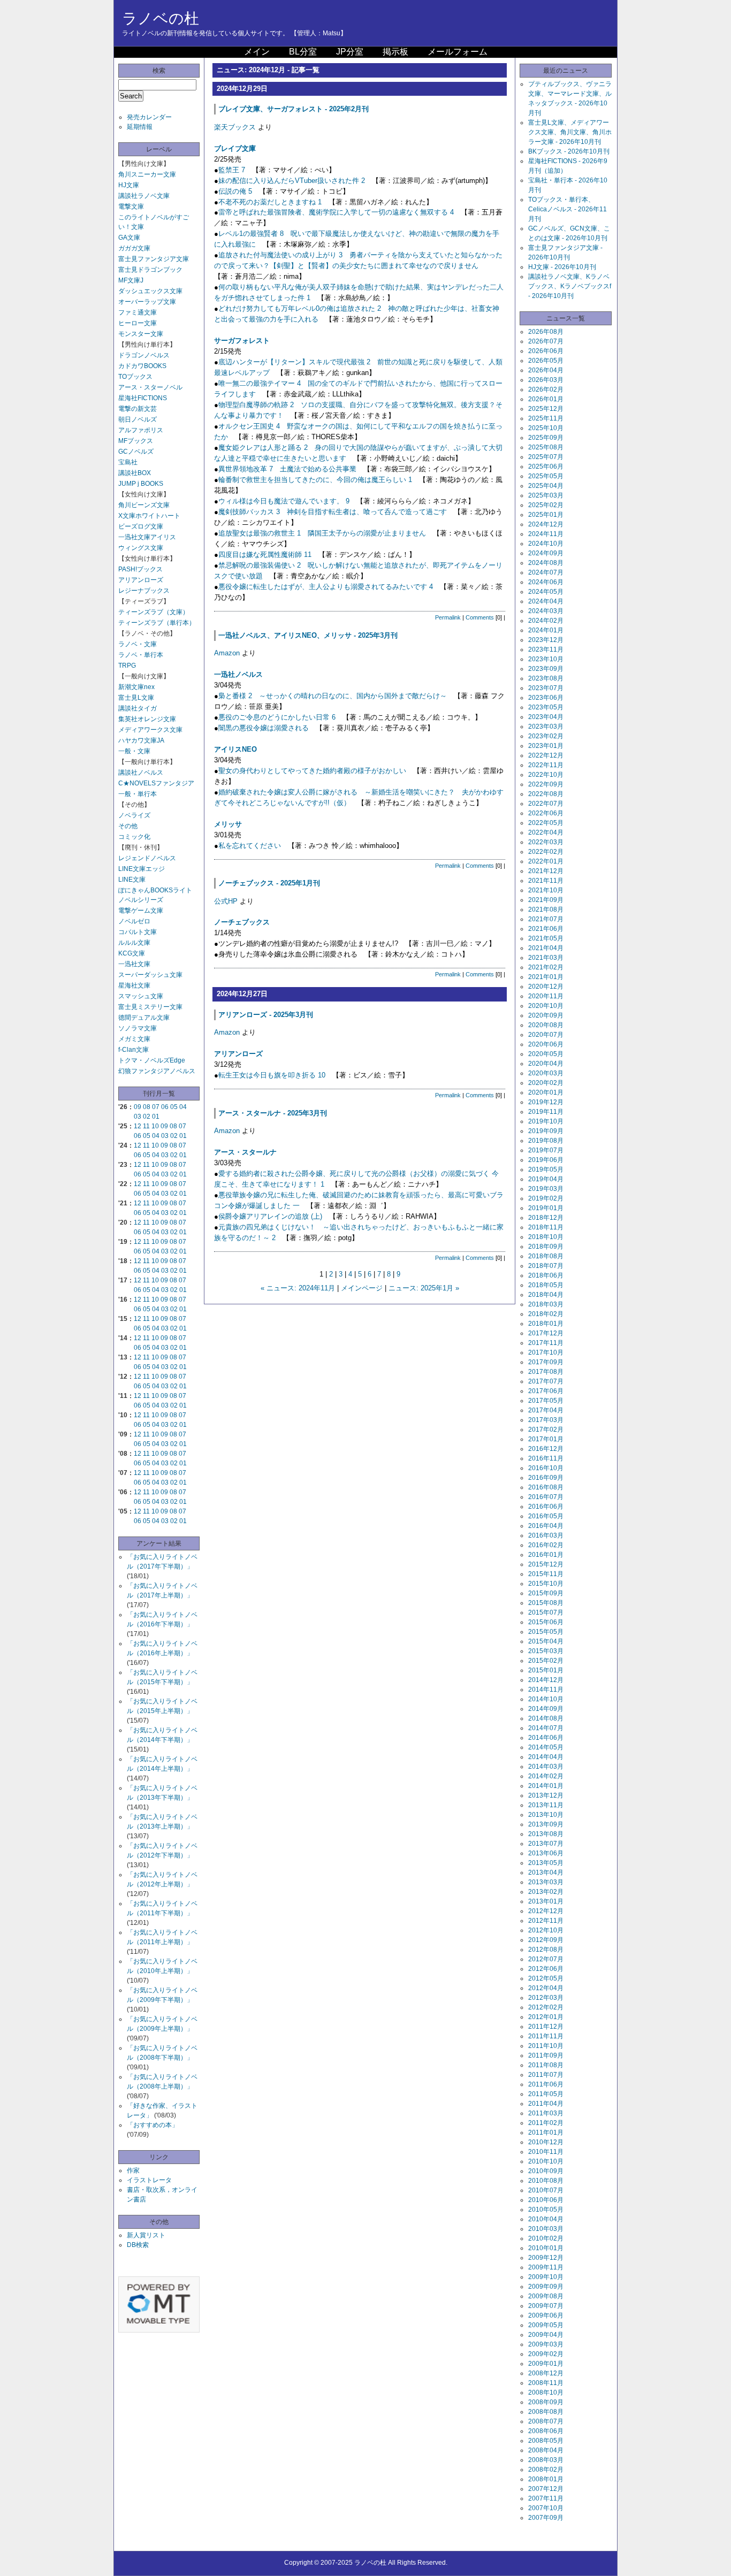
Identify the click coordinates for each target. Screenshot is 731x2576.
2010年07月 (546, 2190)
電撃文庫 (131, 207)
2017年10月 (546, 1352)
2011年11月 (546, 2036)
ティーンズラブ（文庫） (154, 612)
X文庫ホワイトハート (149, 516)
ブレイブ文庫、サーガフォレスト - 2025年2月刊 (294, 109)
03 (138, 1117)
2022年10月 (546, 775)
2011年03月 (546, 2113)
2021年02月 (546, 967)
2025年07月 (546, 457)
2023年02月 (546, 736)
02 (147, 1117)
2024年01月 (546, 630)
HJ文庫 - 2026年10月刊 (562, 267)
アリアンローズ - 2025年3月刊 (266, 1015)
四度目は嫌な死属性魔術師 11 (265, 555)
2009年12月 (546, 2258)
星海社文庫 (134, 985)
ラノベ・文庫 (138, 644)
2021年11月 (546, 881)
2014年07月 (546, 1728)
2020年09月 (546, 1015)
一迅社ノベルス (238, 674)
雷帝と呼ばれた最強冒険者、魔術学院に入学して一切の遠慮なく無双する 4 (336, 212)
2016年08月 (546, 1487)
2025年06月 (546, 467)
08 (147, 1107)
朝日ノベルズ (138, 419)
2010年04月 (546, 2219)
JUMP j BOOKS (141, 484)
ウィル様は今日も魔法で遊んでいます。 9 (284, 501)
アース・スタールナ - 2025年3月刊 (273, 1113)
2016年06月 (546, 1507)
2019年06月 (546, 1160)
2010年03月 (546, 2229)
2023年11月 (546, 649)
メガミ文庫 (134, 1039)
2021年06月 (546, 929)
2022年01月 (546, 861)
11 (146, 1126)
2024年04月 (546, 601)
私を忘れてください (250, 846)
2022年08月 (546, 794)
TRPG (127, 666)
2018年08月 (546, 1256)
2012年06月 (546, 1969)
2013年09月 (546, 1824)
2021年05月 (546, 938)
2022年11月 (546, 765)
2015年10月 (546, 1584)
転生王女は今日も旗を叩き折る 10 (272, 1075)
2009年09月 (546, 2287)
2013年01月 (546, 1901)
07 (156, 1107)
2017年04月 (546, 1410)
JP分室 (350, 52)
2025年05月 (546, 476)
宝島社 (128, 462)
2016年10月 (546, 1468)
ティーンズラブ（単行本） (157, 623)
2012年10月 (546, 1930)
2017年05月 (546, 1401)
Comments (480, 617)
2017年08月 (546, 1372)
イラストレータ (149, 2180)
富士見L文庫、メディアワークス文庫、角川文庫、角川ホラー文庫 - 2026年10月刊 (570, 132)
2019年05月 (546, 1169)
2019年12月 (546, 1102)
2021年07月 (546, 919)
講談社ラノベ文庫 (144, 196)
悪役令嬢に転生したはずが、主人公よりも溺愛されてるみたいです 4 (326, 587)
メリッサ (228, 824)
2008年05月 (546, 2441)
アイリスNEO (235, 749)
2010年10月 (546, 2161)
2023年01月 (546, 746)
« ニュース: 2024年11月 (298, 1288)
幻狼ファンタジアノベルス (157, 1071)
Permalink (448, 617)
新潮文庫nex (136, 687)
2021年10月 (546, 890)
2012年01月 (546, 2017)
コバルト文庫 (138, 932)
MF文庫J (131, 280)
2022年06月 (546, 813)
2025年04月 (546, 486)
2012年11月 (546, 1921)
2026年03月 (546, 380)
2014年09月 (546, 1709)
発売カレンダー (149, 117)
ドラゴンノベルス (144, 355)
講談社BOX (135, 473)
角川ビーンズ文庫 (144, 505)
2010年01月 (546, 2248)
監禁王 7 (232, 170)
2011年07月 (546, 2075)
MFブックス (136, 441)
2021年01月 (546, 977)
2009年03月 (546, 2344)
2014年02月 (546, 1776)
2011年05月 (546, 2094)
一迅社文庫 (134, 964)
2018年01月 (546, 1324)
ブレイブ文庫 (235, 148)
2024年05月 (546, 592)
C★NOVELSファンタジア (156, 783)
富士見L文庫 (136, 698)
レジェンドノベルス (147, 858)
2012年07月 (546, 1959)
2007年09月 (546, 2518)
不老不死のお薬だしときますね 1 (270, 202)
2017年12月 (546, 1333)
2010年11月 (546, 2152)
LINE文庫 (132, 880)
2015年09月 (546, 1593)
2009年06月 (546, 2315)
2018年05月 (546, 1285)
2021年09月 (546, 900)
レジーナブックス (144, 591)
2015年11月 (546, 1574)
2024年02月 (546, 621)
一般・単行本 (138, 794)
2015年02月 (546, 1661)
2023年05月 (546, 707)
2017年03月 (546, 1420)
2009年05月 (546, 2325)
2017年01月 (546, 1439)
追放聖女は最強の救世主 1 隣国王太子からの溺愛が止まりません (322, 533)
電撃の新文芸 (138, 409)
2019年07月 (546, 1150)
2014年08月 (546, 1718)
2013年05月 (546, 1863)
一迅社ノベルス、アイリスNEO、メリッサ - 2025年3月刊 (308, 635)
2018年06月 (546, 1275)
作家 (133, 2170)
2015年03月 (546, 1651)
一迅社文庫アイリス (147, 537)
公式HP (226, 901)
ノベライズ (134, 815)
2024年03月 (546, 611)
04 (183, 1107)
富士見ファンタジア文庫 (154, 259)
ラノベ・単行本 (141, 655)
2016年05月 (546, 1516)
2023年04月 (546, 717)
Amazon (227, 653)
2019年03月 (546, 1189)
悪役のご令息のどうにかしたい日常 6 (277, 717)
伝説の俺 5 (235, 191)
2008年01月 (546, 2479)
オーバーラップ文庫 (147, 302)
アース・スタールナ (245, 1152)
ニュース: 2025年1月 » (424, 1288)
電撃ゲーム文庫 (141, 911)
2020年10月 (546, 1006)
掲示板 (395, 52)
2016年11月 (546, 1458)
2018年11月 (546, 1227)
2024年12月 (546, 524)
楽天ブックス (235, 127)
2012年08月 (546, 1950)
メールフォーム (458, 52)
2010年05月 (546, 2210)
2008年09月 (546, 2402)
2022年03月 (546, 842)
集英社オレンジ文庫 (147, 719)
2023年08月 (546, 678)
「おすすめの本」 (153, 2125)
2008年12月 (546, 2373)
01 (156, 1117)
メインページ (362, 1288)
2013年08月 (546, 1834)
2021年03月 (546, 958)
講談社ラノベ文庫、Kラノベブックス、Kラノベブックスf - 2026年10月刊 (570, 286)
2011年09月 (546, 2055)
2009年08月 (546, 2296)
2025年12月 (546, 409)
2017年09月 (546, 1362)
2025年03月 (546, 495)
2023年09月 (546, 669)
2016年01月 (546, 1555)
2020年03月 (546, 1073)
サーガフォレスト (242, 341)
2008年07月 (546, 2421)
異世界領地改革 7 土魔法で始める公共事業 (287, 469)
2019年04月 (546, 1179)
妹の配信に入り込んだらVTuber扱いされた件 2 (292, 181)
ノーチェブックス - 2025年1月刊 (269, 883)
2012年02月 (546, 2007)
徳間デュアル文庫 (144, 1018)
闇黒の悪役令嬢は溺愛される (264, 728)
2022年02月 (546, 852)
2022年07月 (546, 804)
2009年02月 (546, 2354)
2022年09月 (546, 784)
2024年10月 (546, 544)
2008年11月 (546, 2383)
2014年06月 (546, 1738)
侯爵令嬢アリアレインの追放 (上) (270, 1216)
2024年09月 (546, 553)
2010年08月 (546, 2181)
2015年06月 (546, 1622)
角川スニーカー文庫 (147, 174)
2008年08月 (546, 2412)
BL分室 (303, 52)
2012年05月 (546, 1978)
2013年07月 (546, 1844)
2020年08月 (546, 1025)
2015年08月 (546, 1603)
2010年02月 (546, 2238)
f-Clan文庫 (134, 1050)
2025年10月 (546, 428)
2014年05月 (546, 1747)
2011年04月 (546, 2104)
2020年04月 (546, 1064)
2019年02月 (546, 1198)
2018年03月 (546, 1304)
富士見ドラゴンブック (150, 270)
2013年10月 (546, 1815)
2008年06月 (546, 2431)
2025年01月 (546, 515)
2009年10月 (546, 2277)
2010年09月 (546, 2171)
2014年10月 (546, 1699)
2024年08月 (546, 563)
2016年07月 (546, 1497)
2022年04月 (546, 832)
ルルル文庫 (134, 943)
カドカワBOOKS (142, 366)
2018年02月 (546, 1314)
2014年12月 (546, 1680)
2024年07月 (546, 572)
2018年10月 (546, 1237)
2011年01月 (546, 2132)
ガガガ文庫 (134, 248)
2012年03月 (546, 1998)
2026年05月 (546, 361)
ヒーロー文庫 (138, 323)
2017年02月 (546, 1430)
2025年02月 (546, 505)
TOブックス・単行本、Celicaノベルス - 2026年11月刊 (568, 209)
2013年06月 (546, 1853)
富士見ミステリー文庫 (150, 1007)
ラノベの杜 (161, 18)
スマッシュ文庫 (141, 996)
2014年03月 (546, 1767)
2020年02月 (546, 1083)
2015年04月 (546, 1641)
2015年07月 (546, 1612)
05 (174, 1107)
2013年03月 (546, 1882)
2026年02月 (546, 389)
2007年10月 (546, 2508)
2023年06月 (546, 698)
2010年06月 (546, 2200)
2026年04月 (546, 370)
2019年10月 (546, 1121)
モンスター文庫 (141, 334)
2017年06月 (546, 1391)
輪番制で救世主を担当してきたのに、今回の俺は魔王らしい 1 (315, 480)
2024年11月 (546, 534)
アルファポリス (141, 430)
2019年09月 (546, 1131)
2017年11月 (546, 1343)
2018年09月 (546, 1247)
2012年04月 (546, 1988)
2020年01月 (546, 1092)
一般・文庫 (134, 751)
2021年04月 (546, 948)
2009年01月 (546, 2364)
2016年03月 (546, 1535)
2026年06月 (546, 351)
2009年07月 (546, 2306)
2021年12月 (546, 871)
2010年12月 (546, 2142)
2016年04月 (546, 1526)
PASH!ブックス (140, 569)
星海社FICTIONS (143, 398)
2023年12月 (546, 640)
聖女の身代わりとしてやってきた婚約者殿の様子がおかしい (312, 771)
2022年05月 (546, 823)
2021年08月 (546, 909)
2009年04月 (546, 2335)
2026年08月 (546, 332)
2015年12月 (546, 1564)
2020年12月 (546, 987)
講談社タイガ (138, 708)
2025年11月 (546, 418)
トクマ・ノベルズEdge (152, 1060)
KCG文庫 (132, 953)
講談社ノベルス (141, 773)
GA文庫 (129, 238)
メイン (257, 52)
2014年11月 (546, 1690)
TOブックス (135, 377)
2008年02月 (546, 2470)
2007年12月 (546, 2489)
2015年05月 (546, 1632)
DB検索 (138, 2245)
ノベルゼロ (134, 921)
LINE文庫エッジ (142, 869)
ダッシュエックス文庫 (150, 291)
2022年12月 (546, 755)
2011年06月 (546, 2084)
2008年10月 (546, 2392)
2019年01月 (546, 1208)
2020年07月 (546, 1035)
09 (138, 1107)
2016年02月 (546, 1545)
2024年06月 (546, 582)
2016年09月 (546, 1478)
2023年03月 (546, 727)
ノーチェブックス (242, 922)
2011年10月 (546, 2046)
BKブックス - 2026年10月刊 (569, 151)
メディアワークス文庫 (150, 730)
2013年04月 (546, 1872)
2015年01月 (546, 1670)
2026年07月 (546, 341)
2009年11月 (546, 2267)
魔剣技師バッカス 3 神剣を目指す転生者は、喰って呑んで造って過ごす (333, 512)
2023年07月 (546, 688)
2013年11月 (546, 1805)
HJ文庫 (129, 185)
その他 (128, 826)
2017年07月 (546, 1381)
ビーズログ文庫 (141, 526)
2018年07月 (546, 1266)
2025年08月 (546, 447)
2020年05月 (546, 1054)
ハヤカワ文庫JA (141, 740)
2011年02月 (546, 2123)
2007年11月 (546, 2498)
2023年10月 (546, 659)
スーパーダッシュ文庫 (150, 975)
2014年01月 (546, 1786)
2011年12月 (546, 2027)
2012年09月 (546, 1940)
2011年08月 (546, 2065)
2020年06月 (546, 1044)
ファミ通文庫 (138, 312)
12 (138, 1126)
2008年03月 (546, 2460)
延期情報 (140, 127)
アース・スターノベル (150, 387)
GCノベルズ (136, 452)
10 (155, 1126)
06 (165, 1107)
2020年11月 (546, 996)
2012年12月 (546, 1911)
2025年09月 (546, 438)
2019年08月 (546, 1141)
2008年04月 (546, 2450)
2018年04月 (546, 1295)
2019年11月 (546, 1112)
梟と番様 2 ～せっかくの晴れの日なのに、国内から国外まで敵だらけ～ (333, 696)
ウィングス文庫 (141, 548)
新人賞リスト (146, 2235)
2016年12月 (546, 1449)
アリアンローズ (141, 580)
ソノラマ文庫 (138, 1028)
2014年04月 (546, 1757)
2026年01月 (546, 399)
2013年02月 (546, 1892)
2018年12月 (546, 1218)
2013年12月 (546, 1795)
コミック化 (134, 837)
